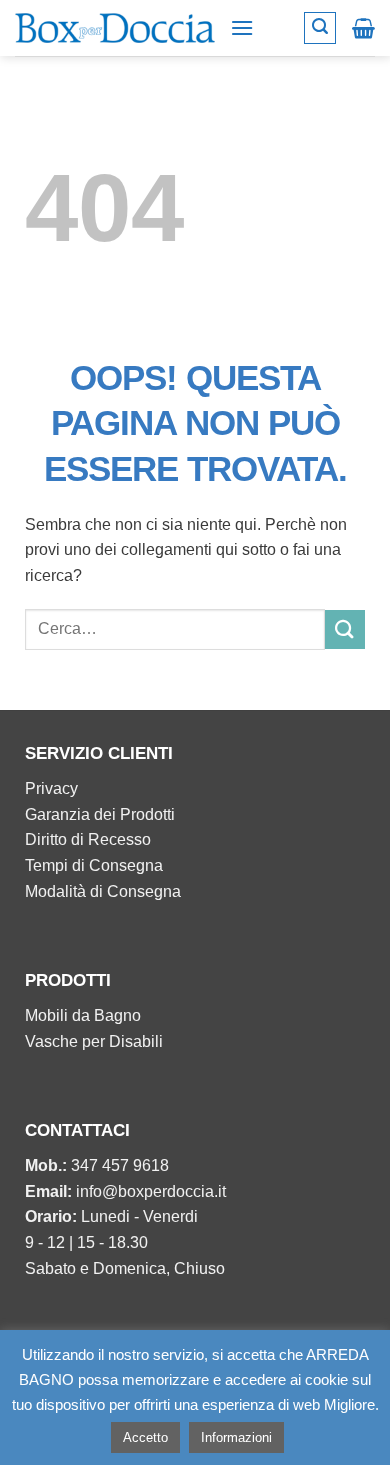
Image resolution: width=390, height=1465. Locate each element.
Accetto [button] (145, 1437)
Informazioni (236, 1437)
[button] (242, 27)
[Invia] (345, 629)
